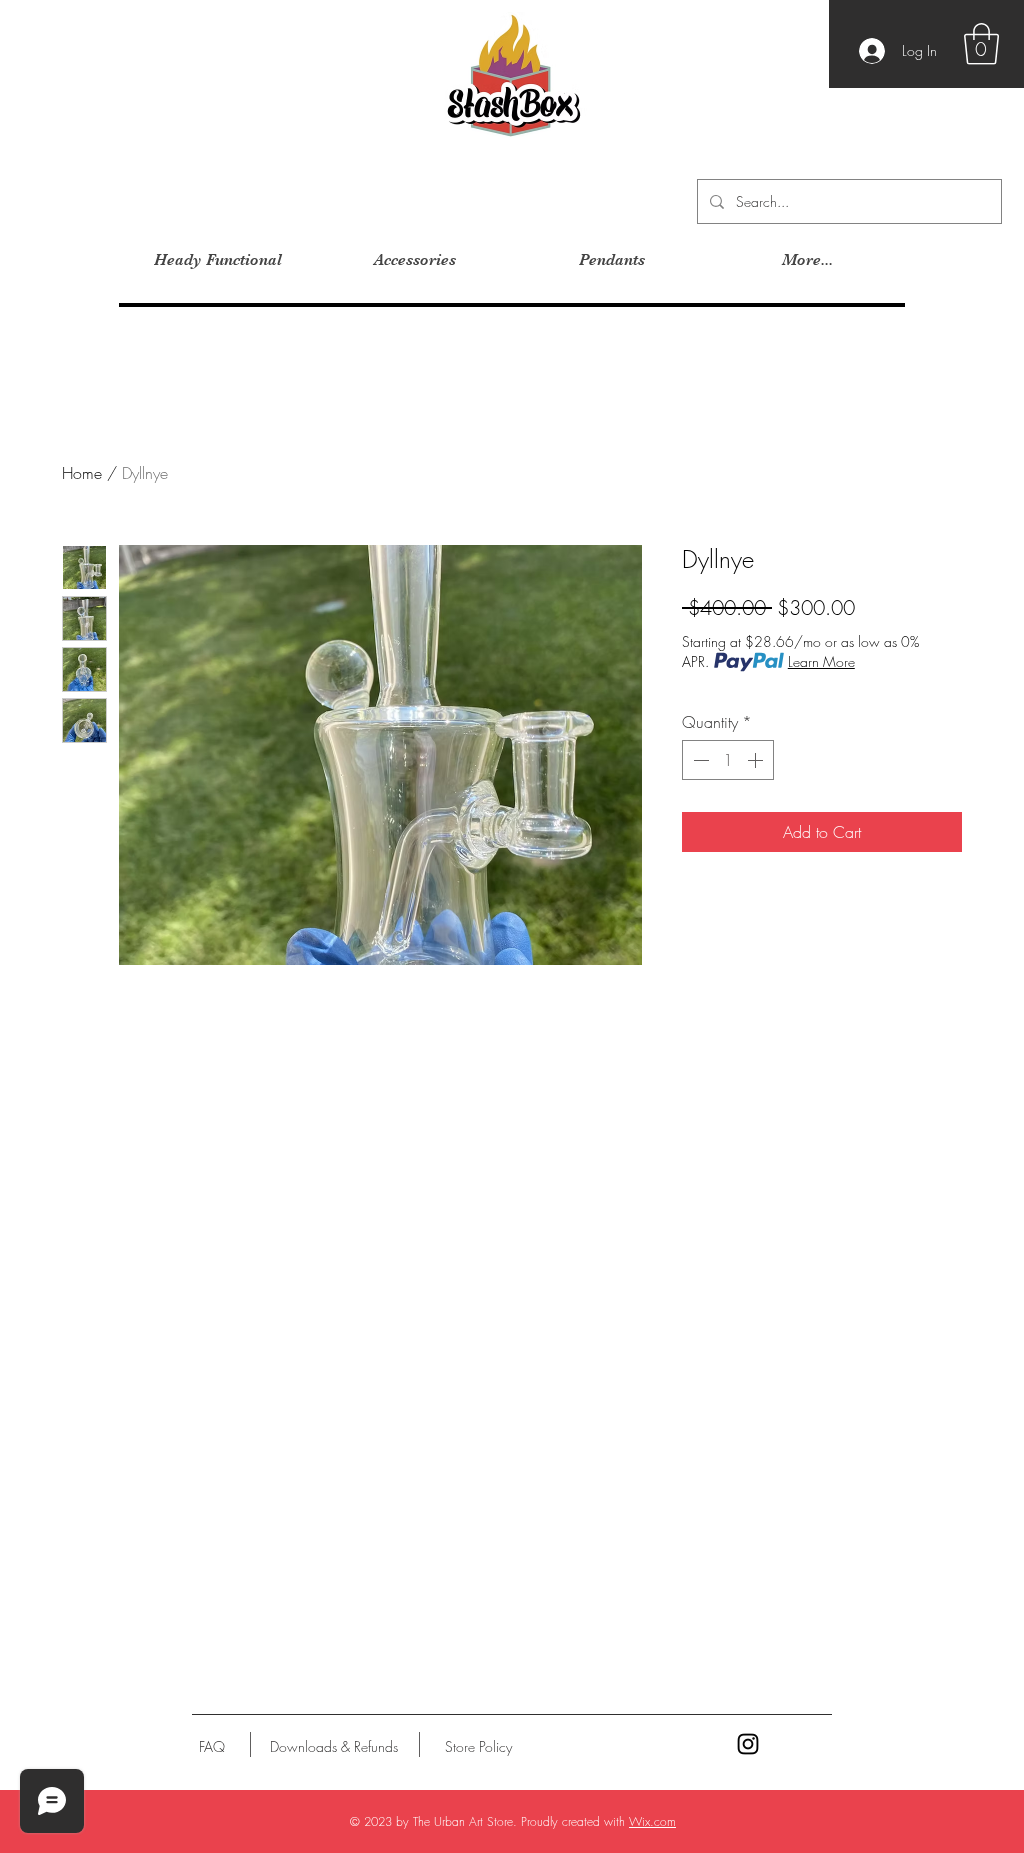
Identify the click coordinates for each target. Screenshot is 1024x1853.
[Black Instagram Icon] (748, 1744)
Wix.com (652, 1821)
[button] (981, 44)
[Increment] (757, 760)
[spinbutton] (728, 760)
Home (82, 473)
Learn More (821, 661)
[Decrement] (699, 760)
